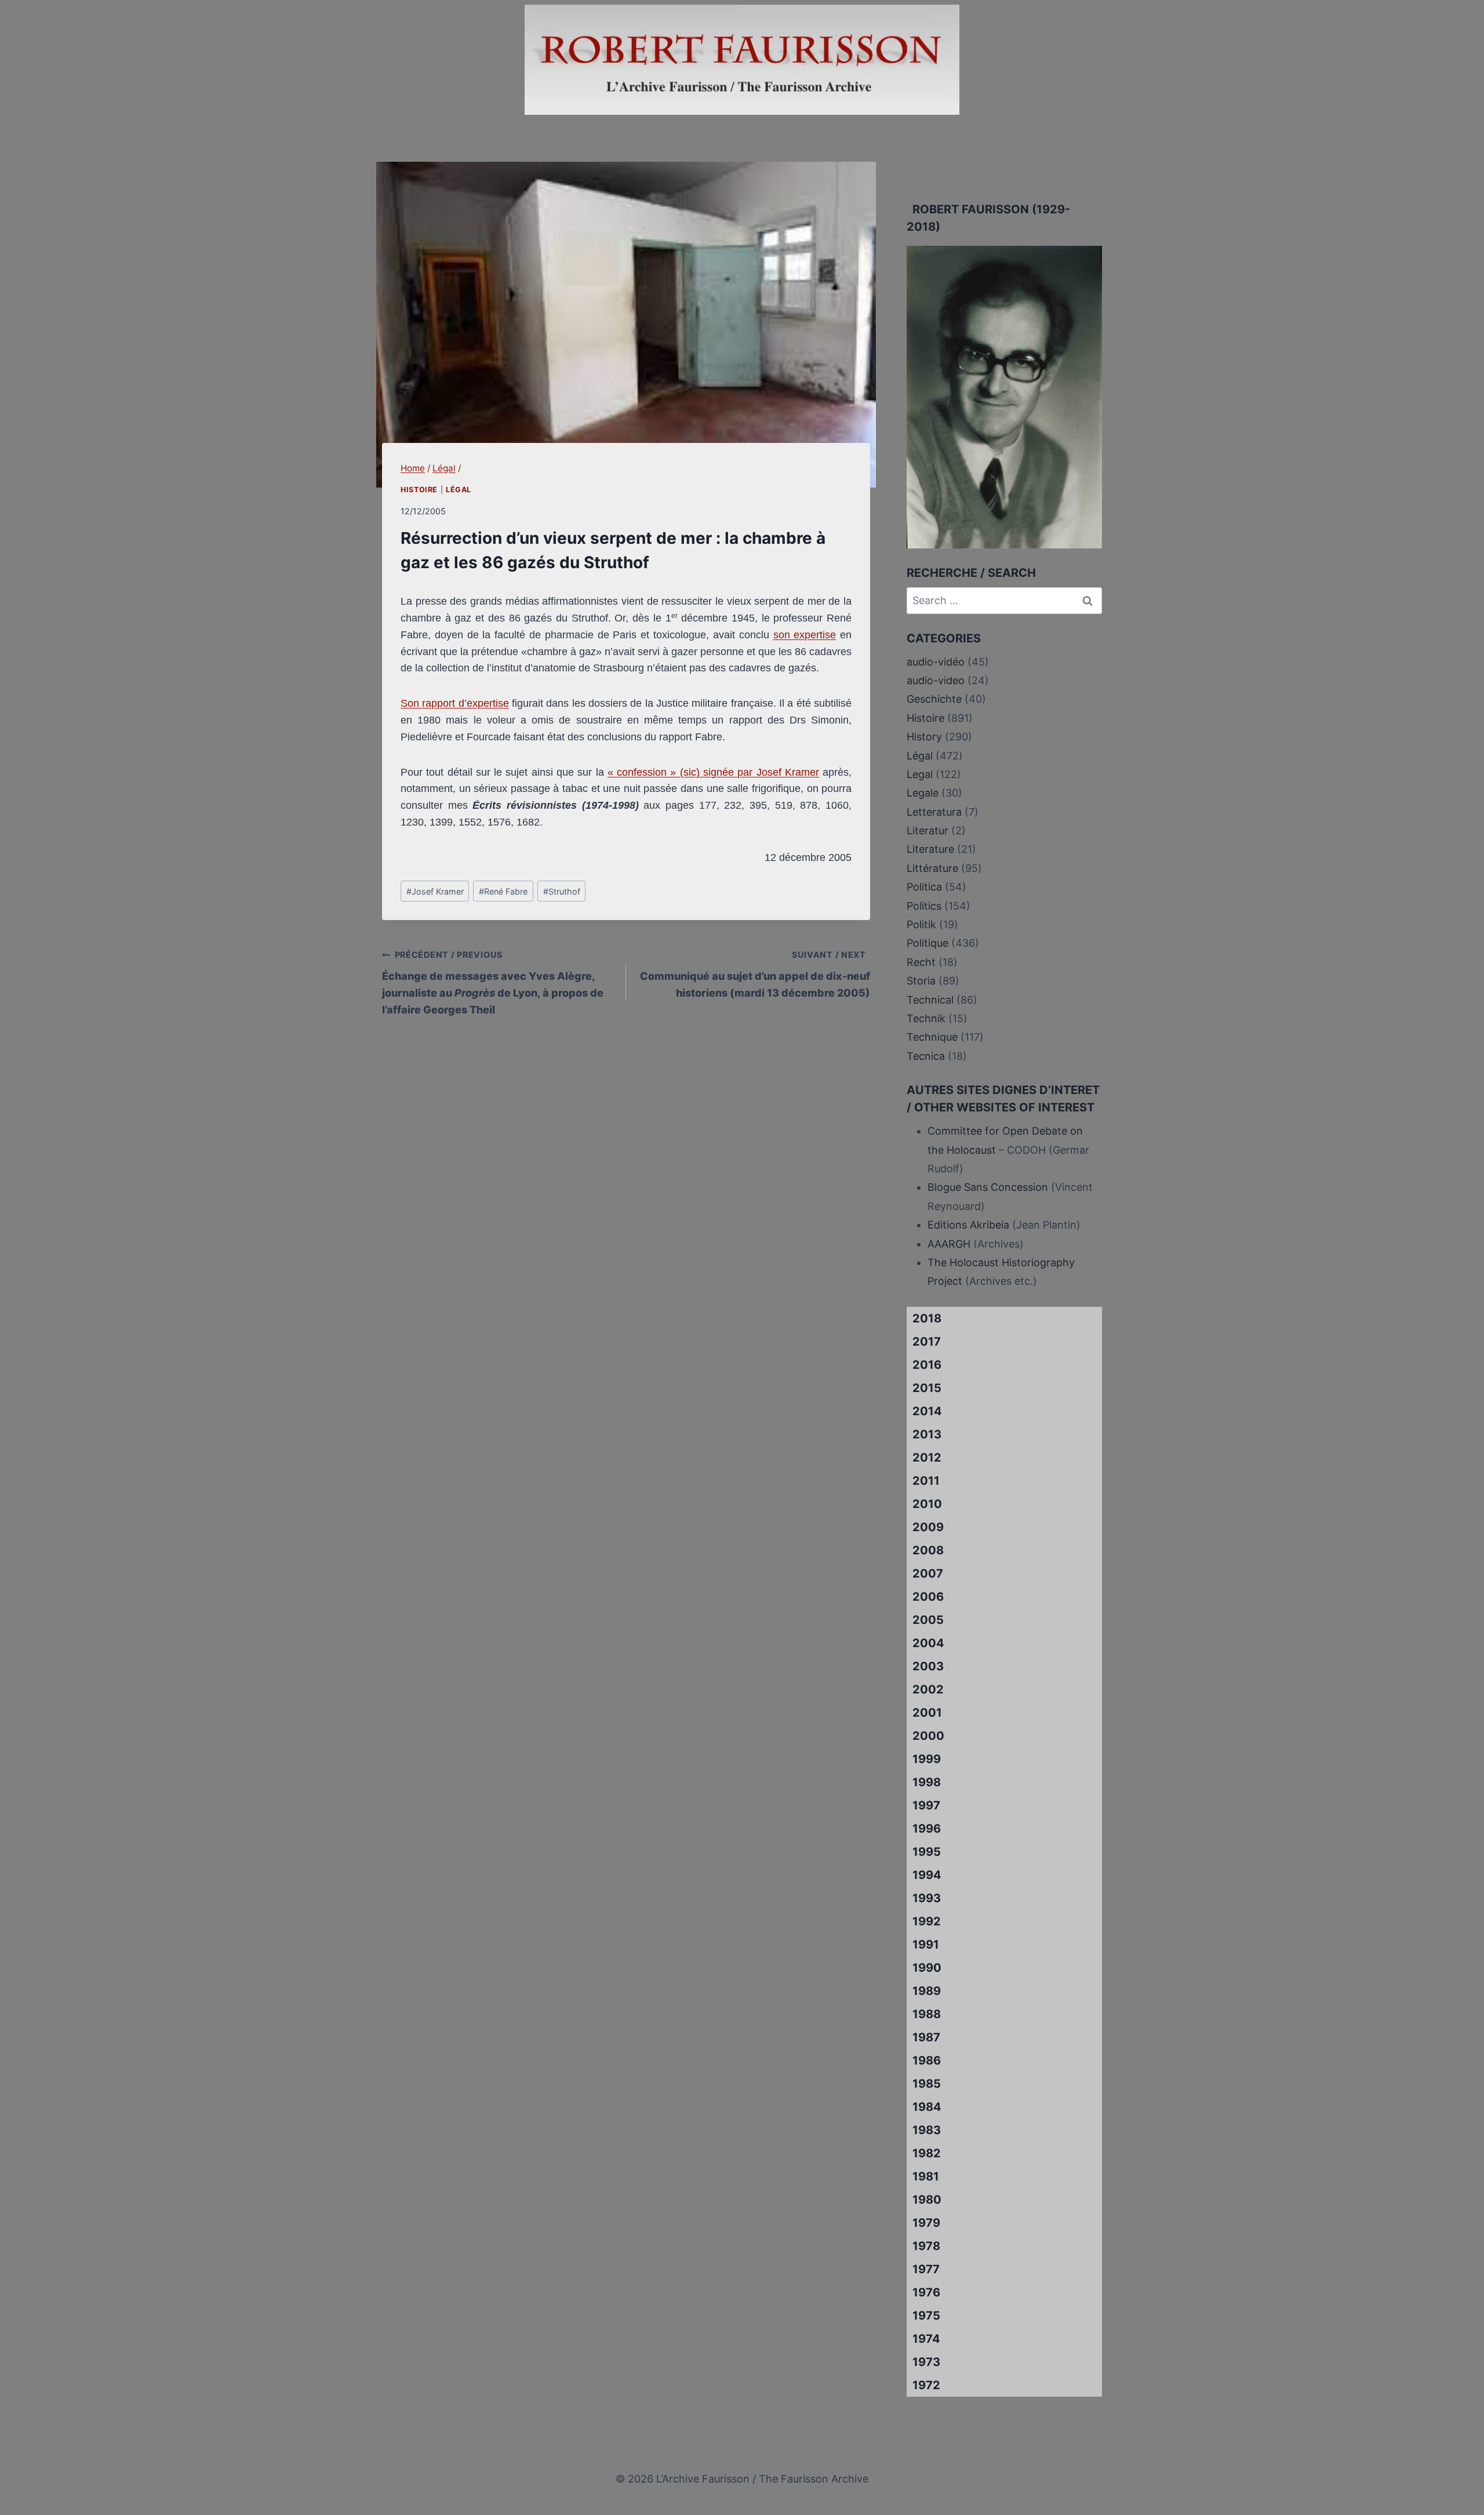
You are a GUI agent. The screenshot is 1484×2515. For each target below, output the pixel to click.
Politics (924, 906)
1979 (926, 2223)
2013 (927, 1434)
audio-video (936, 680)
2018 (927, 1318)
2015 (927, 1388)
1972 (926, 2385)
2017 (927, 1342)
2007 (928, 1573)
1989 (927, 1991)
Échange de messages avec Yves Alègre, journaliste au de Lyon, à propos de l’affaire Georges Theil (493, 982)
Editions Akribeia (968, 1225)
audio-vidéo (936, 662)
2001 (927, 1713)
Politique (927, 943)
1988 (927, 2014)
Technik (926, 1018)
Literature (930, 849)
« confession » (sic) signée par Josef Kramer (713, 772)
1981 (926, 2176)
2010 (927, 1504)
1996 (927, 1829)
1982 (927, 2153)
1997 (926, 1805)
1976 (926, 2292)
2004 (928, 1643)
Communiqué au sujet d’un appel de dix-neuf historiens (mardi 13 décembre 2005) (755, 974)
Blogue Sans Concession (988, 1187)
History (924, 737)
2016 (927, 1365)
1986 (927, 2060)
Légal (459, 490)
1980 (927, 2200)
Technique (932, 1037)
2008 (928, 1550)
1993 (927, 1898)
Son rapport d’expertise (455, 703)
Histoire (419, 490)
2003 (928, 1666)
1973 (926, 2362)
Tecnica (926, 1056)
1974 (926, 2339)
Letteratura (934, 812)
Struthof (562, 891)
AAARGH (949, 1244)
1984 (927, 2107)
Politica (924, 887)
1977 (926, 2269)
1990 (927, 1968)
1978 (926, 2246)
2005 (928, 1620)
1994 (927, 1875)
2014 (927, 1411)
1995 (927, 1852)
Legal (920, 774)
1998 (927, 1782)
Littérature (932, 868)
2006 (928, 1597)
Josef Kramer (435, 891)
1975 (926, 2316)
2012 (927, 1458)
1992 (927, 1921)
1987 (926, 2037)
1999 (927, 1759)
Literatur (927, 831)
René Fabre (503, 891)
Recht (921, 962)
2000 (928, 1736)
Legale (923, 793)
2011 (926, 1481)
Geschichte (934, 699)
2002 (928, 1689)
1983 (927, 2130)
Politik (921, 924)
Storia (921, 981)
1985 (927, 2084)
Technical (930, 1000)
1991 (926, 1945)
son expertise (805, 635)
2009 (928, 1527)
